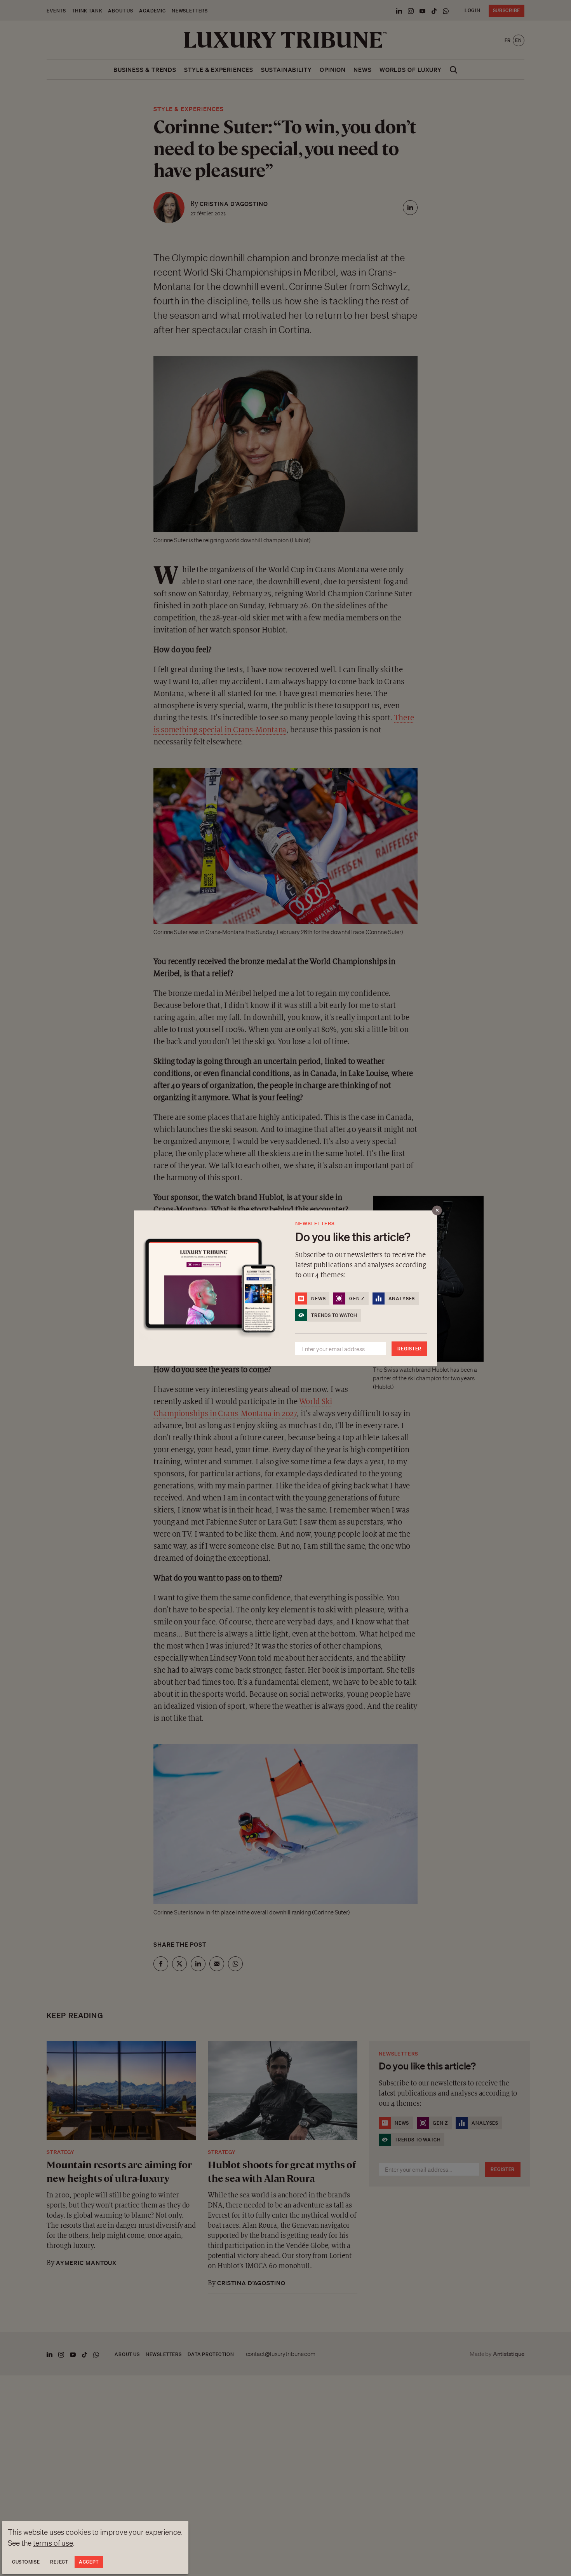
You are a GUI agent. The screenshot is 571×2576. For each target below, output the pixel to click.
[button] (285, 1288)
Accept (89, 2562)
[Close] (437, 1210)
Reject (59, 2562)
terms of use (53, 2543)
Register (409, 1349)
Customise (26, 2562)
